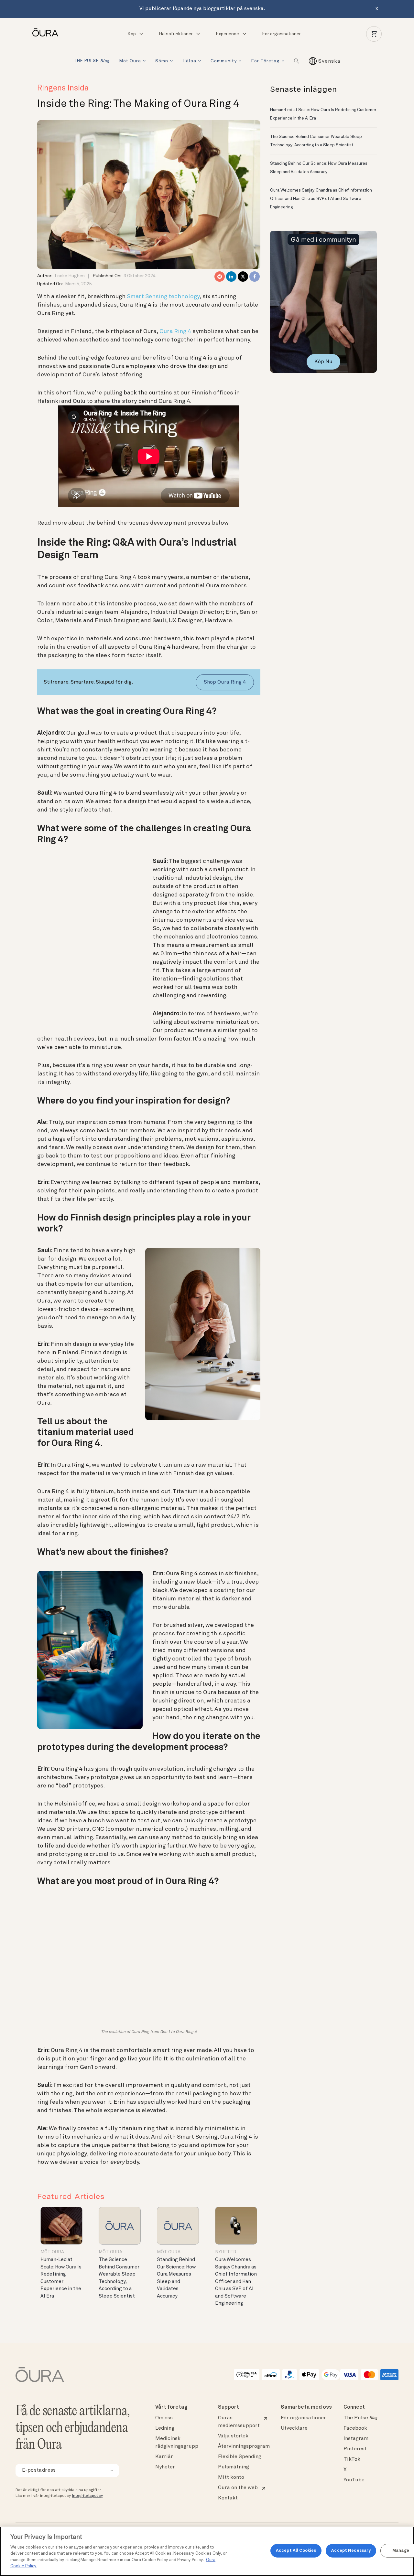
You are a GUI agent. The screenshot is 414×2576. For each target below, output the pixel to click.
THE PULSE (92, 61)
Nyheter (226, 2252)
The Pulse (360, 2418)
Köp (132, 34)
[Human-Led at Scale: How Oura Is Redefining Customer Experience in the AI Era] (61, 2226)
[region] (207, 2551)
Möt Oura (130, 61)
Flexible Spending (240, 2457)
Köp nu (323, 362)
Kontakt (228, 2498)
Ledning (165, 2428)
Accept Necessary (351, 2551)
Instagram (356, 2439)
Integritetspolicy (87, 2496)
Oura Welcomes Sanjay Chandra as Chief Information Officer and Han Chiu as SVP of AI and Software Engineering (236, 2282)
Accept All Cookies (296, 2551)
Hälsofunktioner (176, 34)
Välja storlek (233, 2436)
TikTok (352, 2459)
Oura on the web (238, 2488)
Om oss (164, 2418)
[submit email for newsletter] (112, 2470)
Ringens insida (63, 89)
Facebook (355, 2428)
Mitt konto (231, 2477)
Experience (227, 34)
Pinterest (355, 2449)
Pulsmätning (234, 2467)
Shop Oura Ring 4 (225, 682)
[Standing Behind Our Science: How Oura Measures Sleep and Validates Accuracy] (178, 2226)
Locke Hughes (70, 276)
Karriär (164, 2457)
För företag (265, 61)
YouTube (354, 2480)
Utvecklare (294, 2428)
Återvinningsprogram (244, 2446)
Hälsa (189, 61)
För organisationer (281, 34)
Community (224, 61)
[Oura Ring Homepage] (48, 32)
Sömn (162, 61)
